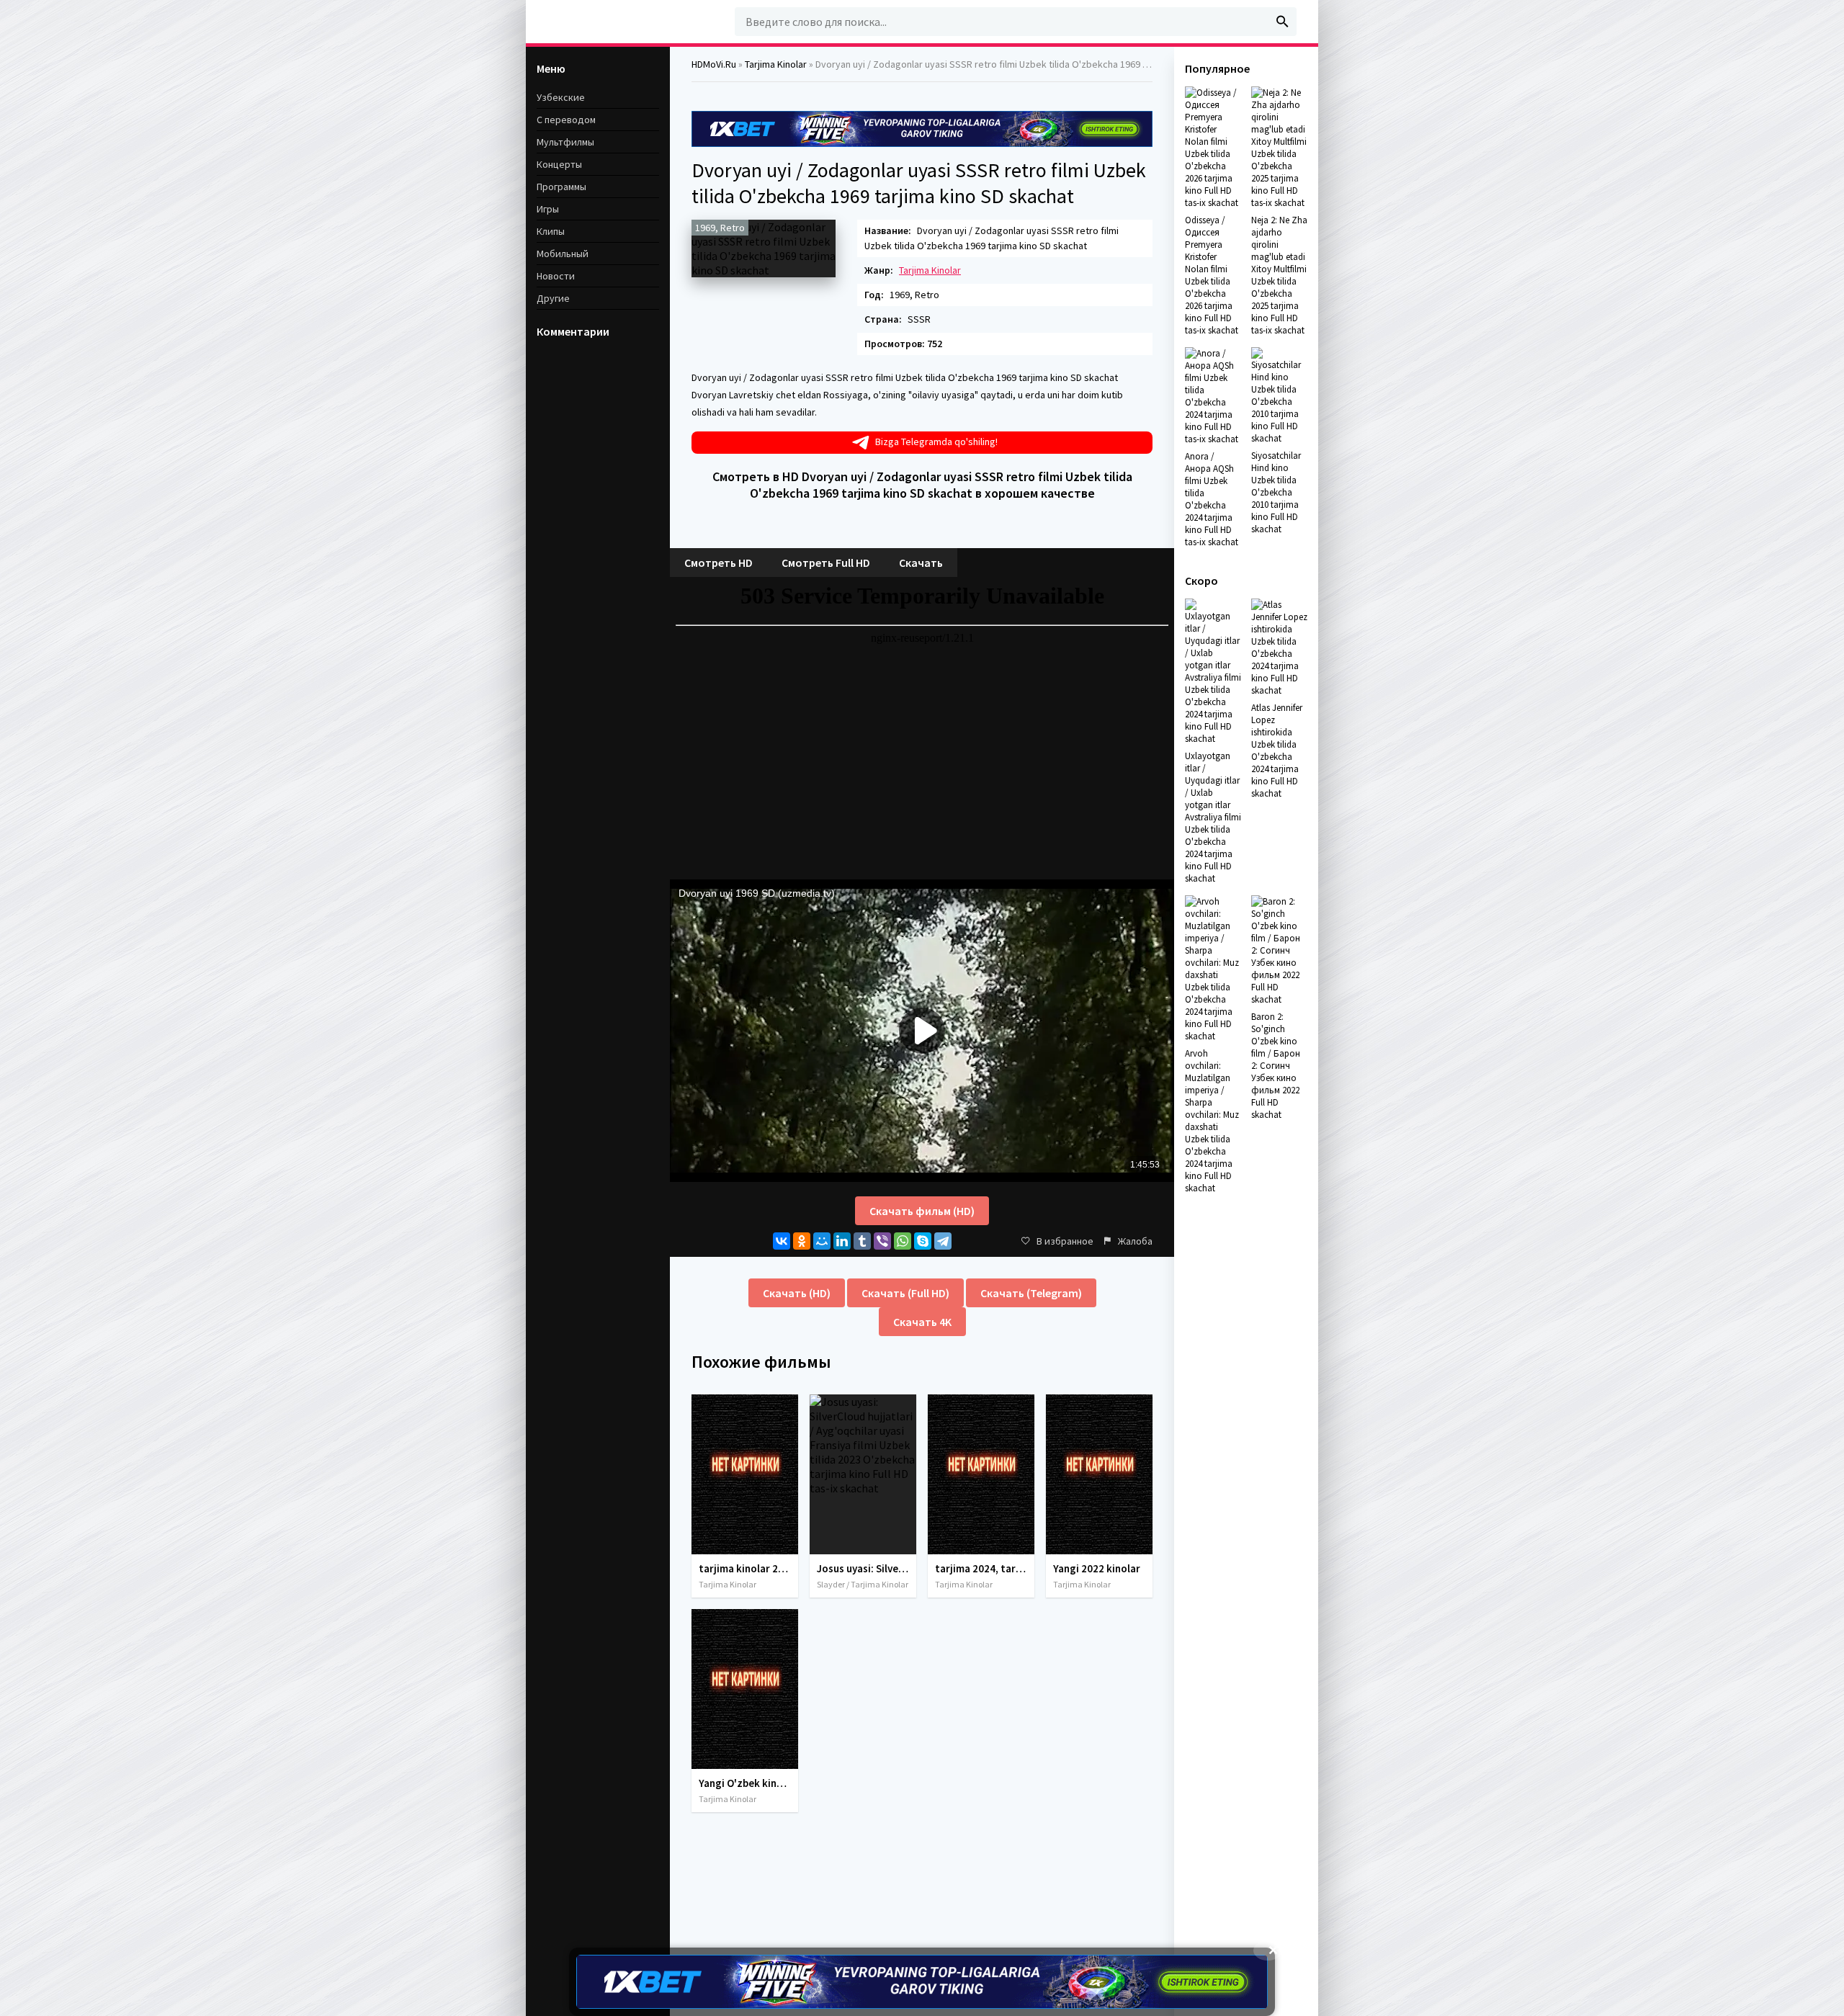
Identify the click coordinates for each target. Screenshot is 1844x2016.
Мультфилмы (565, 142)
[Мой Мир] (822, 1241)
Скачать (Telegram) (1031, 1293)
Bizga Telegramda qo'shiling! (936, 442)
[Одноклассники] (802, 1241)
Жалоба (1135, 1241)
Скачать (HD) (797, 1293)
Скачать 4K (922, 1322)
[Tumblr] (862, 1241)
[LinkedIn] (842, 1241)
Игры (548, 209)
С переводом (566, 120)
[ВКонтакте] (782, 1241)
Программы (561, 187)
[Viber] (882, 1241)
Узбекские (561, 97)
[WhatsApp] (903, 1241)
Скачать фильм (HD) (922, 1211)
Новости (556, 276)
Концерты (559, 164)
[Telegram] (943, 1241)
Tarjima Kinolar (930, 270)
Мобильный (563, 254)
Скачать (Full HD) (905, 1293)
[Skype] (923, 1241)
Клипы (551, 231)
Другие (553, 298)
